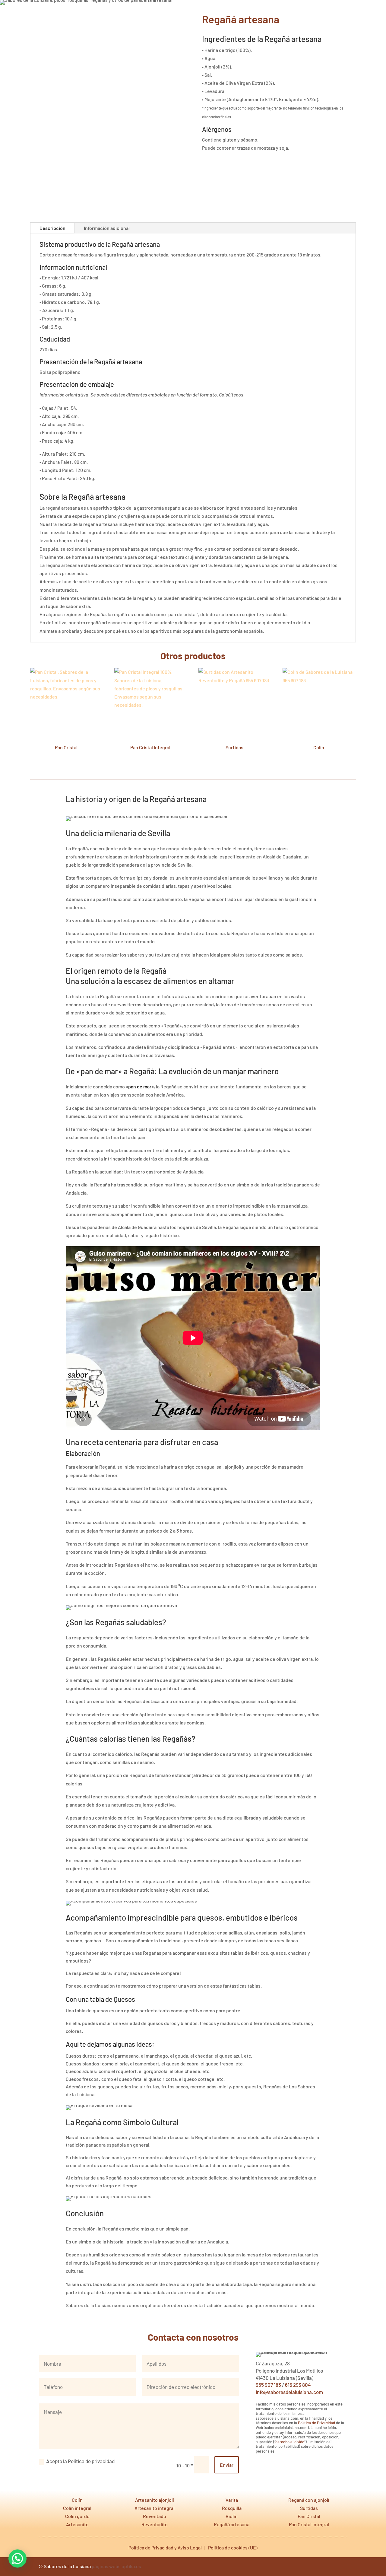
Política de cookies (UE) (233, 2547)
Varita (232, 2500)
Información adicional (107, 228)
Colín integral (77, 2508)
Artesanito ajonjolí (155, 2500)
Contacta (339, 14)
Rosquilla (232, 2508)
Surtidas (309, 2508)
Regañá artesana (232, 2524)
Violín (232, 2516)
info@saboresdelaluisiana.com (289, 2392)
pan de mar (140, 1086)
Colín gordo (77, 2516)
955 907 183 (268, 2385)
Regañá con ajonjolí (309, 2500)
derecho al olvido (290, 2442)
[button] (17, 2558)
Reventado (155, 2516)
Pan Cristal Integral (309, 2524)
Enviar (227, 2465)
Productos (286, 14)
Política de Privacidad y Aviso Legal (165, 2547)
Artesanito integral (155, 2508)
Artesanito (77, 2524)
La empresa (313, 14)
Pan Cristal (309, 2516)
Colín (77, 2500)
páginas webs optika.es (116, 2566)
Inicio (264, 14)
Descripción (52, 228)
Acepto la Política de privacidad (80, 2461)
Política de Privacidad (316, 2423)
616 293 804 (298, 2385)
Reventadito (155, 2524)
